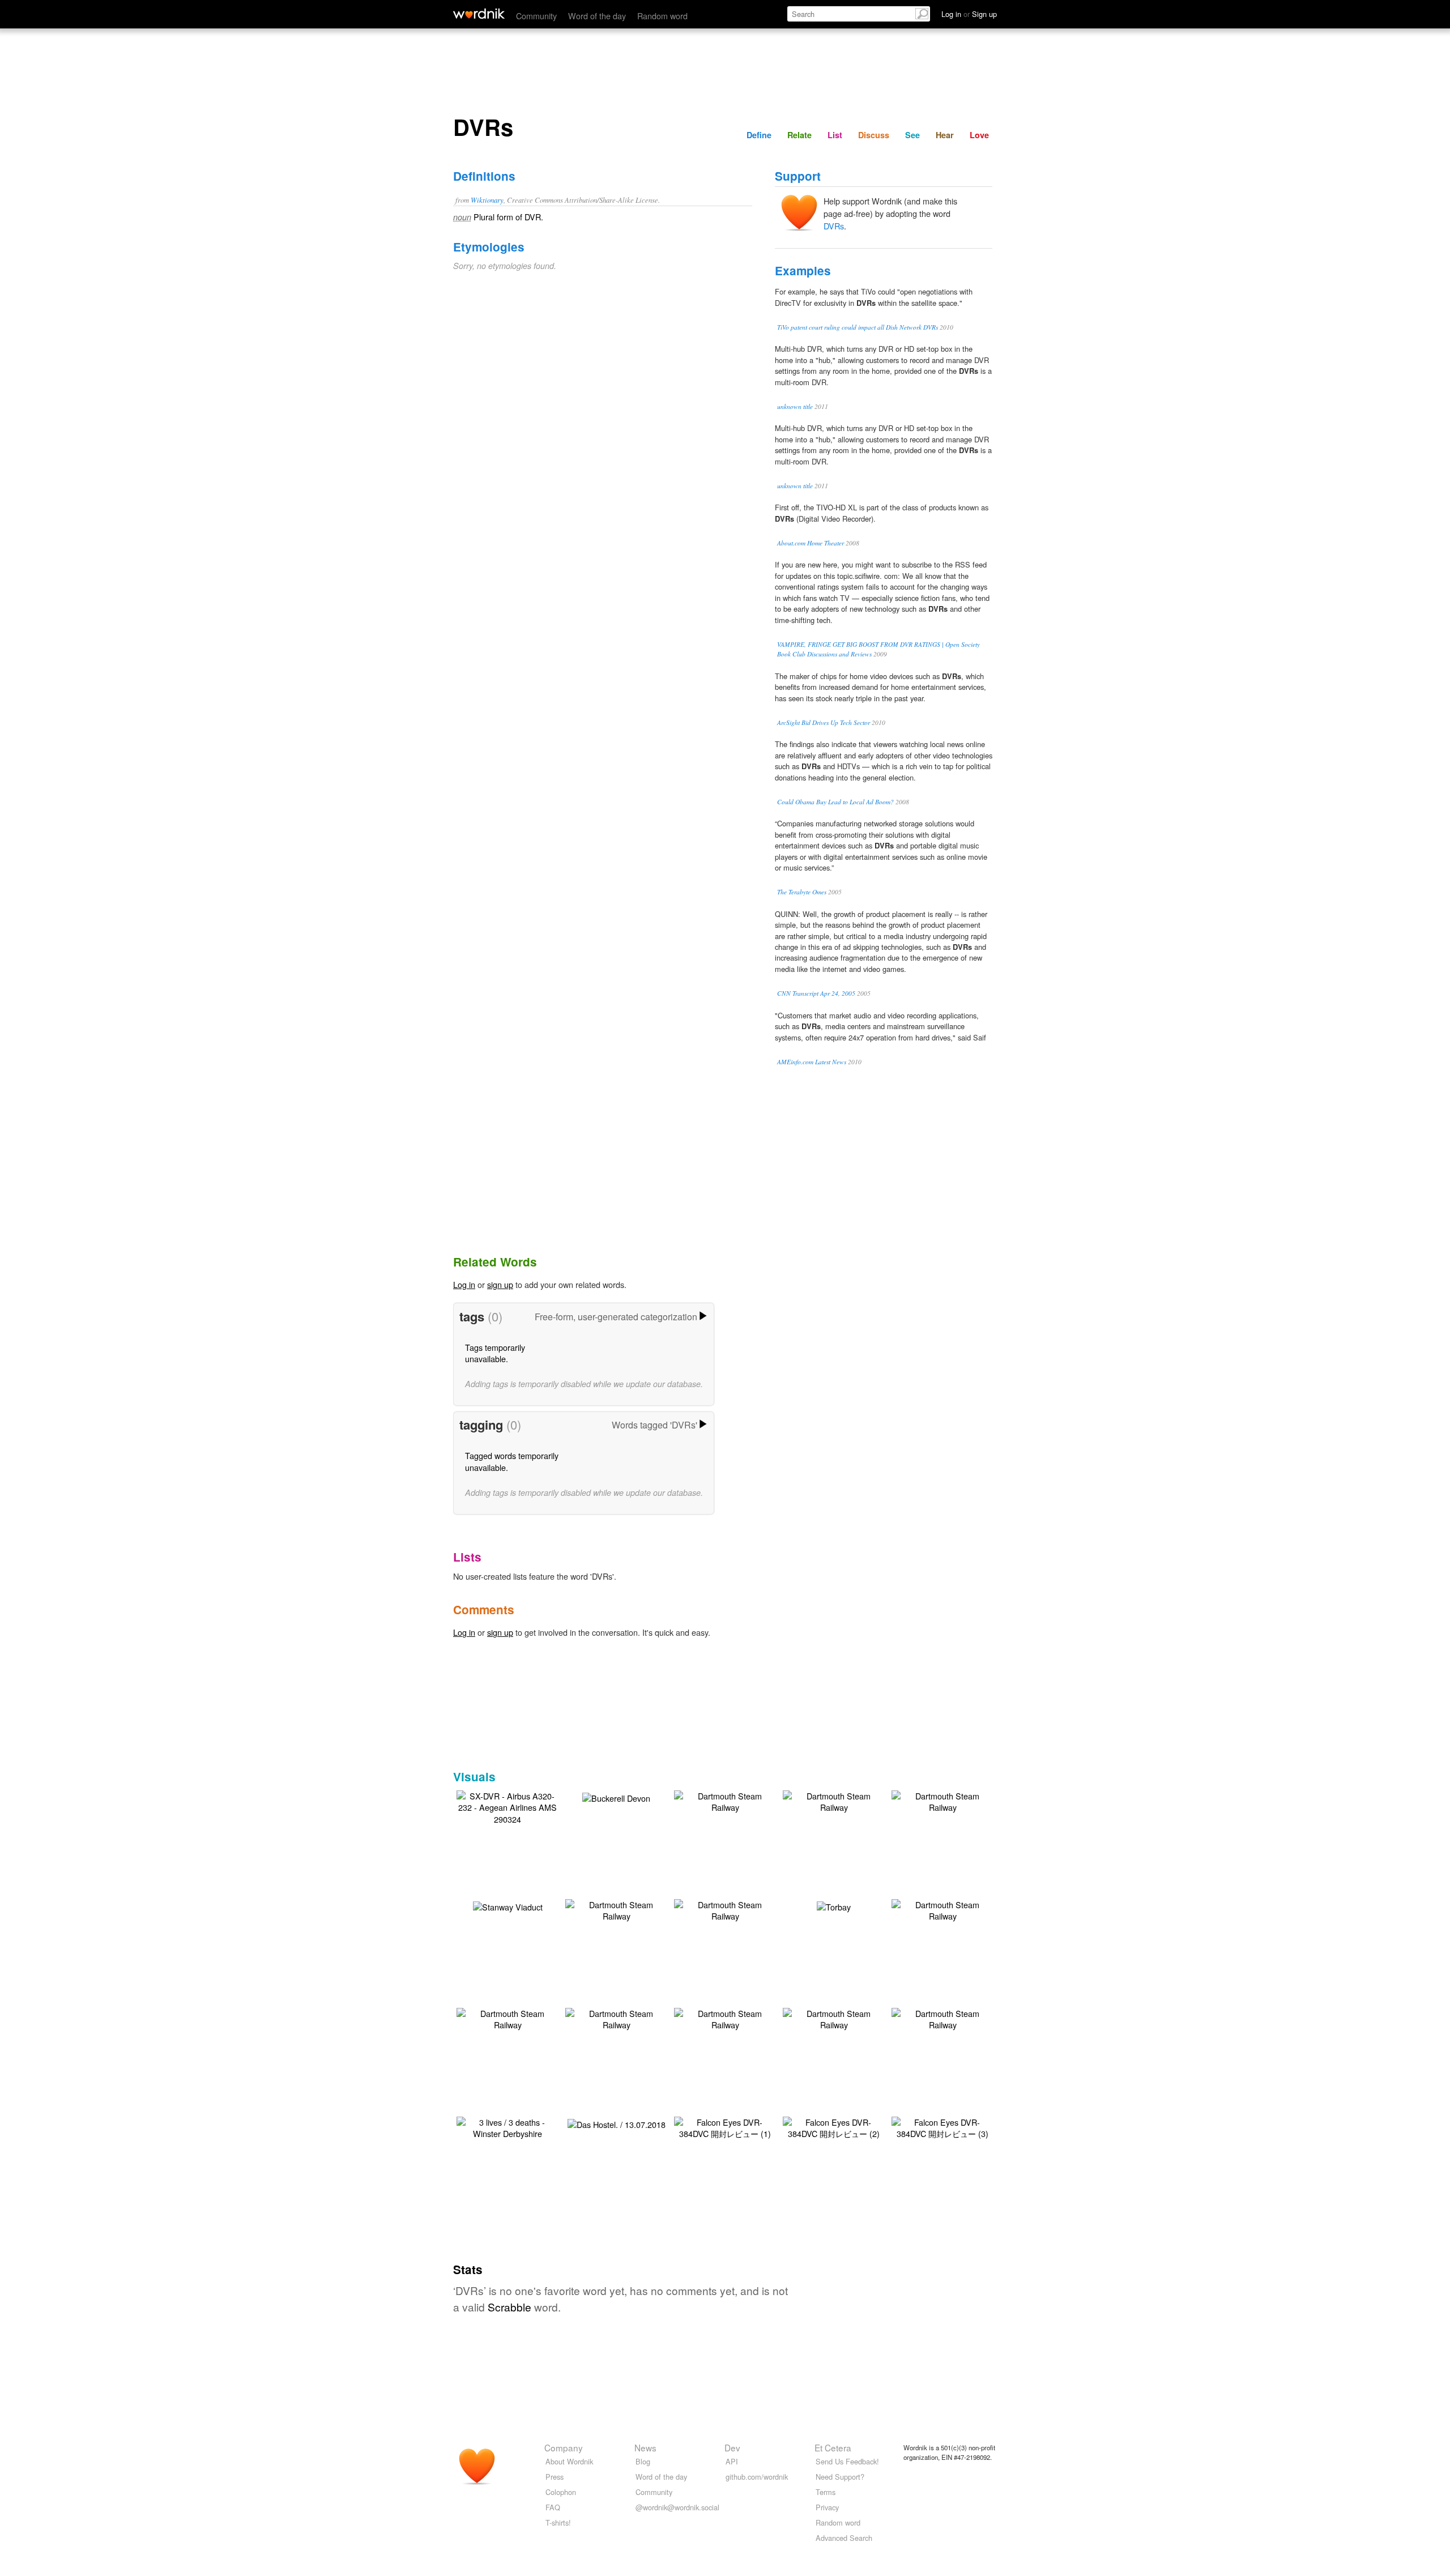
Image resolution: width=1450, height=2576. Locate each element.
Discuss (874, 135)
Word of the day (597, 16)
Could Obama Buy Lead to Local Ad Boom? (835, 802)
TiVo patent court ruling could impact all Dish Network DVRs (858, 327)
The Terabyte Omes (802, 892)
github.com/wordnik (757, 2477)
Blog (643, 2461)
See (912, 135)
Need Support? (840, 2477)
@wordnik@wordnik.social (677, 2507)
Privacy (827, 2507)
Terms (826, 2492)
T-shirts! (558, 2522)
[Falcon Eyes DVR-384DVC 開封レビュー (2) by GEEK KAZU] (834, 2127)
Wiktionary (487, 200)
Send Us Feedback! (847, 2461)
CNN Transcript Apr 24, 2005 (816, 993)
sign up (500, 1284)
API (732, 2461)
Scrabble (509, 2307)
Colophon (561, 2492)
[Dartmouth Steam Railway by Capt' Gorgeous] (725, 1800)
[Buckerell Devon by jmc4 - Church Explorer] (616, 1796)
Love (979, 135)
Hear (945, 135)
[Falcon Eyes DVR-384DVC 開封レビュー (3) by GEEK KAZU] (942, 2127)
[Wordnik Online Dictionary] (479, 14)
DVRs (834, 226)
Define (759, 135)
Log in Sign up (969, 14)
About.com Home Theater (811, 543)
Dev (732, 2447)
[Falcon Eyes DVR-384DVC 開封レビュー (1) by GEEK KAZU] (725, 2127)
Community (536, 16)
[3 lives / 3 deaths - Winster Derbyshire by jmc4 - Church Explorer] (507, 2127)
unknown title (795, 406)
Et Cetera (833, 2447)
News (645, 2447)
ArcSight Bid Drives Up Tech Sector (824, 722)
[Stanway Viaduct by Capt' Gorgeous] (508, 1905)
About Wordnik (569, 2461)
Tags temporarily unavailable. (495, 1353)
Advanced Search (844, 2538)
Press (555, 2477)
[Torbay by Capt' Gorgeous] (834, 1905)
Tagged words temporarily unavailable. (512, 1461)
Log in (464, 1284)
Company (564, 2447)
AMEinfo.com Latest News (812, 1062)
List (835, 135)
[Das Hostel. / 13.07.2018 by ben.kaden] (617, 2123)
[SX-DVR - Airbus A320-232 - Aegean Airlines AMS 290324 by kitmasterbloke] (507, 1806)
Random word (662, 16)
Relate (799, 135)
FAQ (553, 2507)
